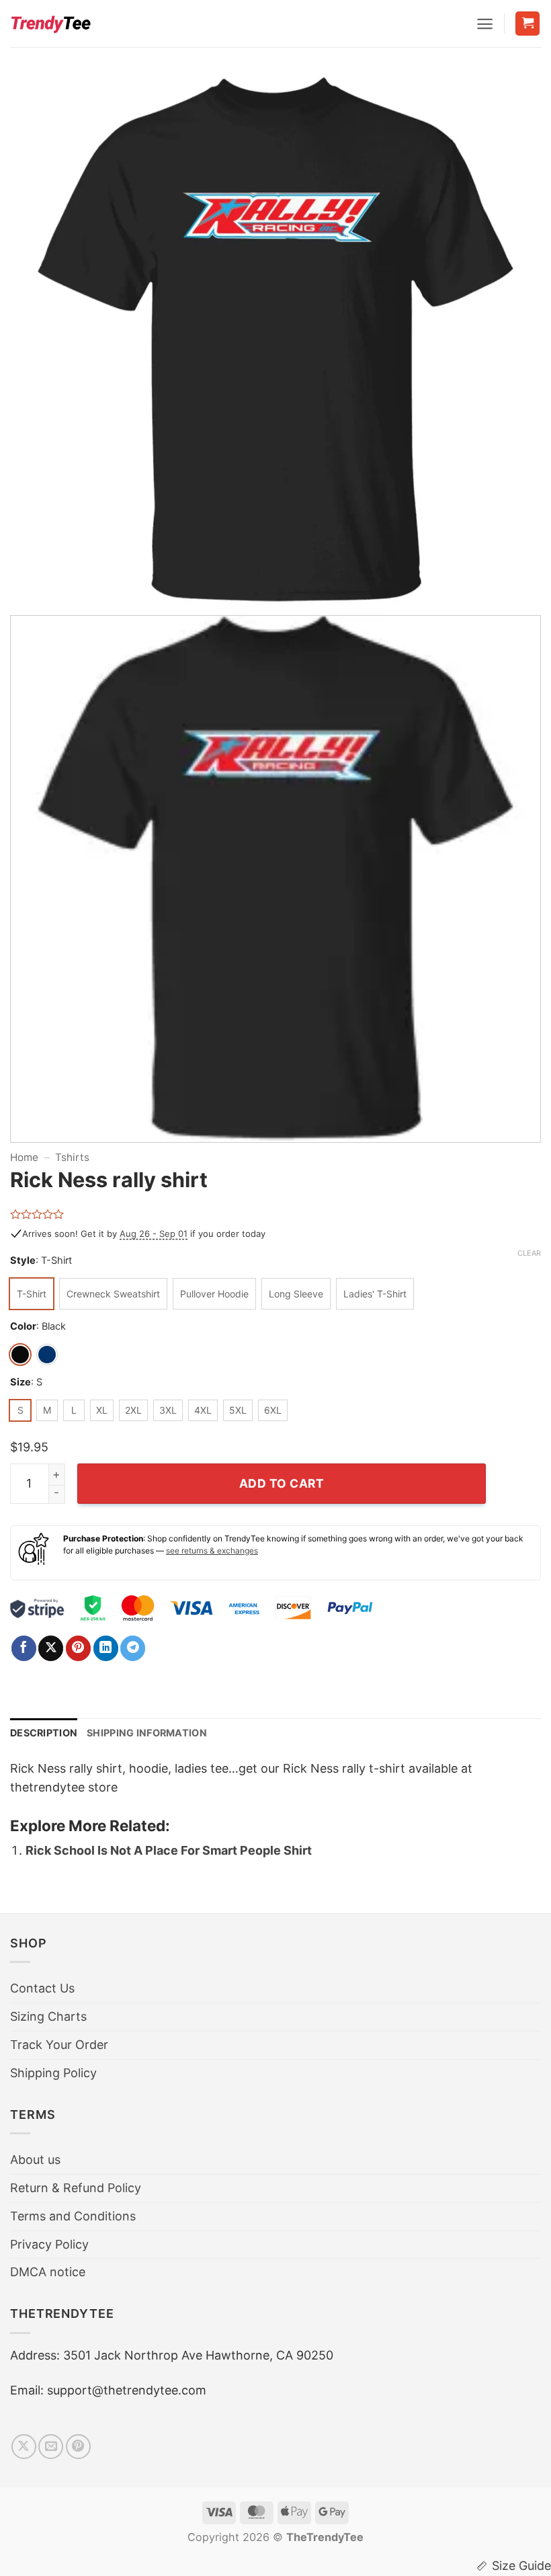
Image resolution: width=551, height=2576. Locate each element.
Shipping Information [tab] (147, 1733)
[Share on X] (51, 1648)
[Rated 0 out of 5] (37, 1214)
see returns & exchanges (212, 1551)
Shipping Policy (53, 2073)
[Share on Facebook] (24, 1648)
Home (24, 1157)
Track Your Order (59, 2045)
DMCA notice (48, 2272)
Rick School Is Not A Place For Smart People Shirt (169, 1850)
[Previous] (38, 339)
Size (20, 1382)
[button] (485, 24)
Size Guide (521, 2566)
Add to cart (282, 1483)
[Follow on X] (24, 2447)
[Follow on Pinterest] (78, 2447)
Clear (529, 1253)
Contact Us (42, 1988)
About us (35, 2160)
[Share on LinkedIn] (106, 1648)
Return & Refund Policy (76, 2188)
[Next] (513, 339)
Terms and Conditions (73, 2216)
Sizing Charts (48, 2016)
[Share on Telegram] (133, 1648)
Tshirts (72, 1157)
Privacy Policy (49, 2244)
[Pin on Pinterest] (78, 1648)
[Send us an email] (51, 2447)
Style (23, 1261)
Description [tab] (44, 1733)
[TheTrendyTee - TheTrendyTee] (50, 24)
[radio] (32, 1294)
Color (23, 1327)
